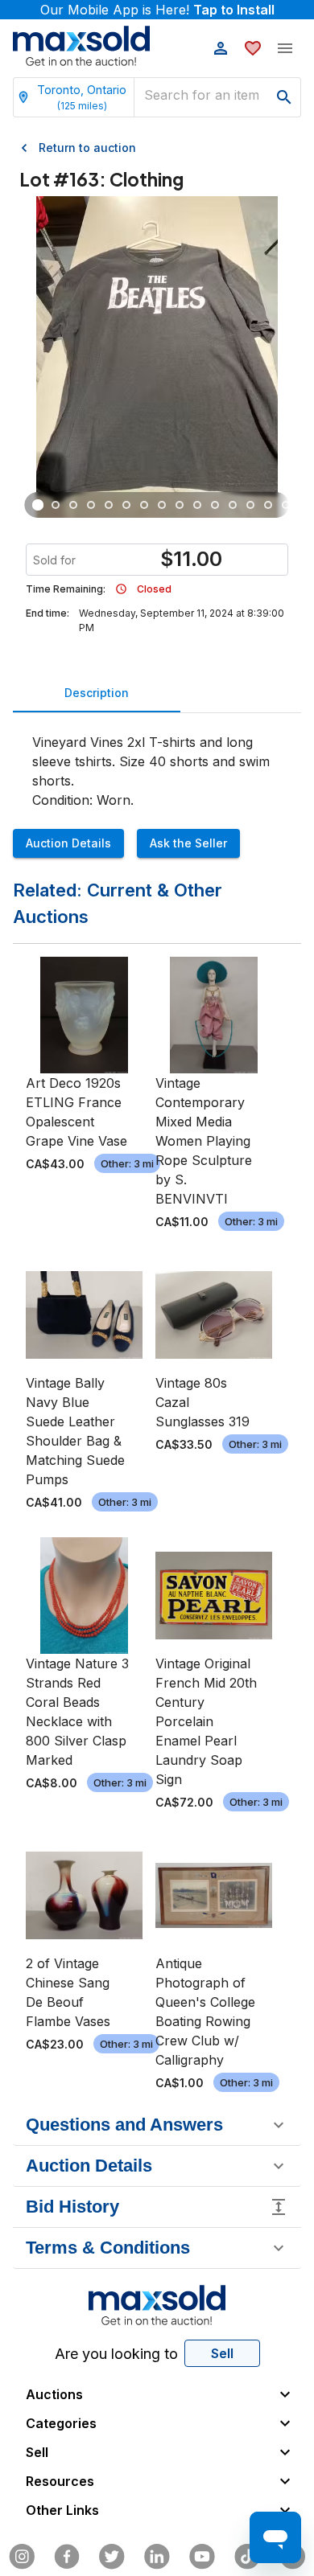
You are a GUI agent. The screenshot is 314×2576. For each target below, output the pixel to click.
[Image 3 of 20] (73, 505)
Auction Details (68, 843)
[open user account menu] (221, 48)
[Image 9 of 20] (180, 505)
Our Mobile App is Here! (157, 10)
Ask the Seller (188, 843)
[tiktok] (247, 2557)
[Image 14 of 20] (268, 505)
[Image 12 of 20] (233, 505)
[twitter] (112, 2557)
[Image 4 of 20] (91, 505)
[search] (284, 97)
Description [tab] (97, 693)
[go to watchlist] (253, 48)
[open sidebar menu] (285, 48)
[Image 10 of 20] (197, 505)
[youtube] (202, 2557)
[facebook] (67, 2557)
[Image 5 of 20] (109, 505)
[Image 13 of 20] (250, 505)
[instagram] (22, 2557)
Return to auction (87, 148)
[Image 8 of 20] (162, 505)
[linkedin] (157, 2557)
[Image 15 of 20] (286, 505)
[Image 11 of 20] (215, 505)
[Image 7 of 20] (144, 505)
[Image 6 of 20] (126, 505)
